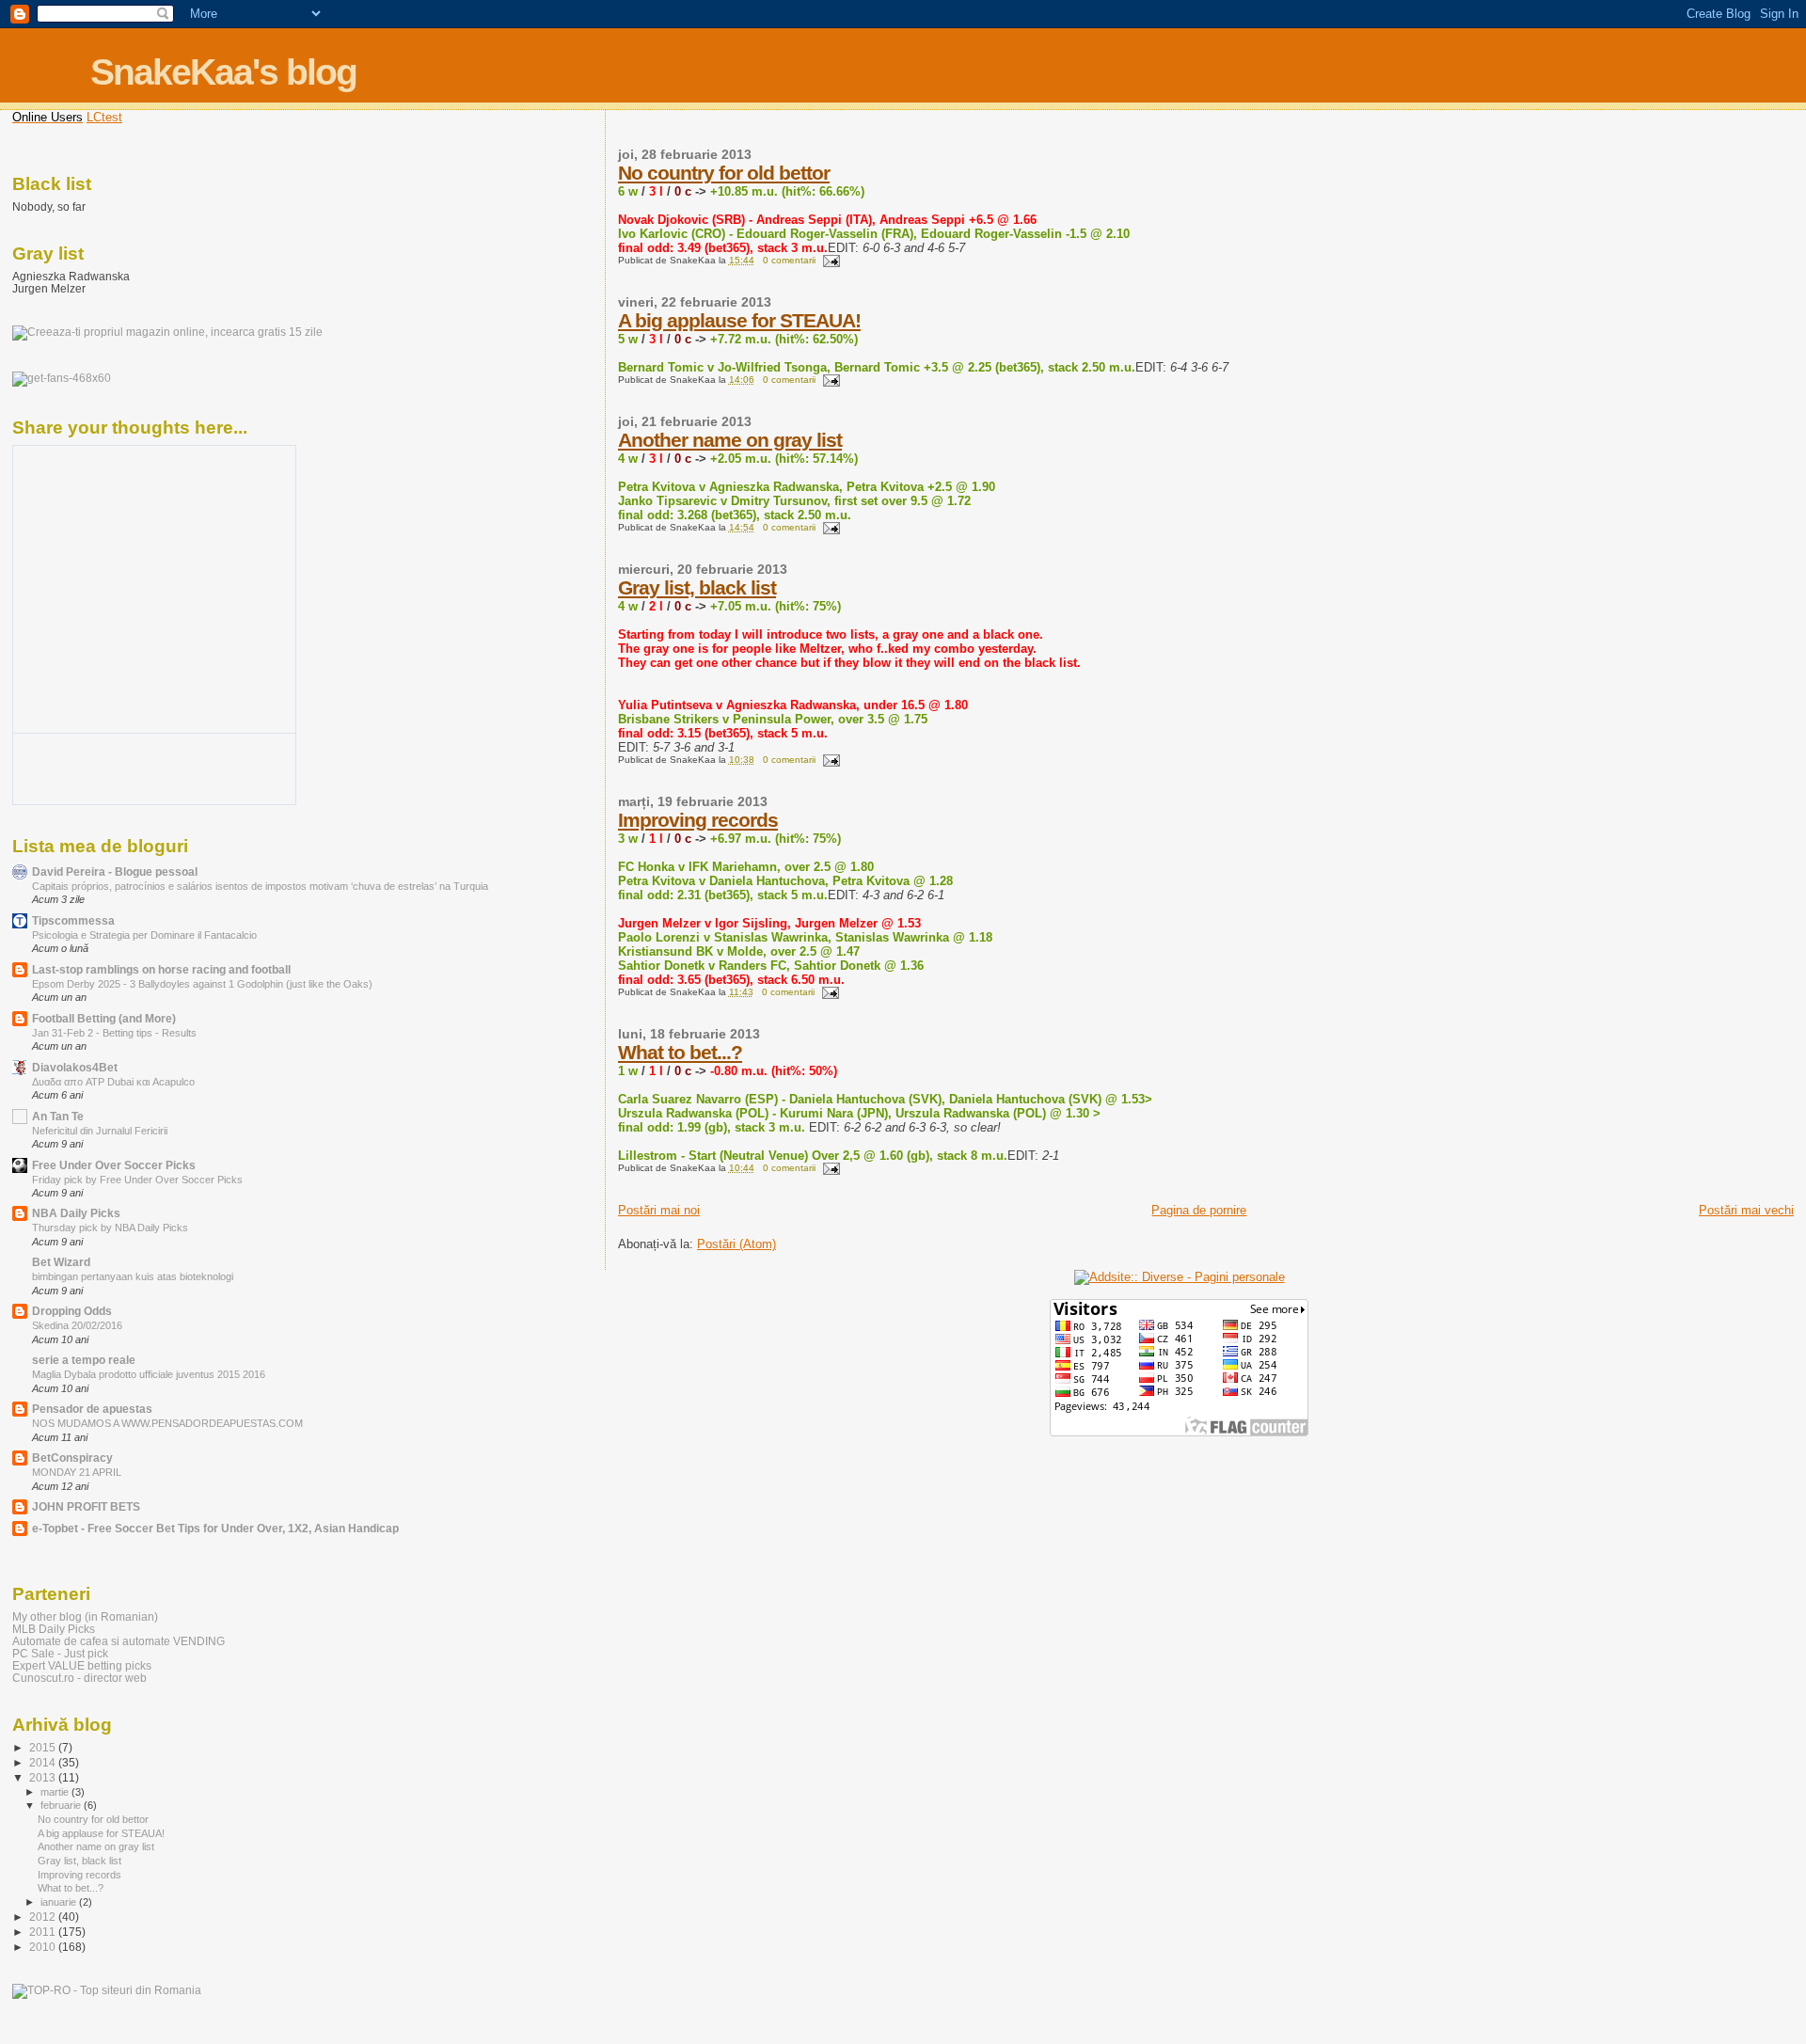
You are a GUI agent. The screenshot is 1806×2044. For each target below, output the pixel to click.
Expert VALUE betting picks (82, 1665)
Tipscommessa (73, 920)
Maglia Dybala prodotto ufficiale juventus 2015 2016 (149, 1374)
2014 (44, 1762)
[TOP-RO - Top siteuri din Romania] (107, 1990)
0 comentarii (789, 260)
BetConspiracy (72, 1458)
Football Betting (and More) (104, 1018)
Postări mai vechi (1746, 1210)
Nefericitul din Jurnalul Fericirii (100, 1131)
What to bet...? (680, 1052)
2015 (44, 1747)
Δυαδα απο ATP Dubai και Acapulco (113, 1082)
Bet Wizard (61, 1262)
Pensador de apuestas (92, 1409)
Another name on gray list (730, 440)
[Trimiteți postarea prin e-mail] (829, 260)
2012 (44, 1917)
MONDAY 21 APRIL (77, 1472)
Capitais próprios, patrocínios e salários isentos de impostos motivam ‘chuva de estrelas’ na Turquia (260, 886)
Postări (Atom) (737, 1244)
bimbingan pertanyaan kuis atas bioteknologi (133, 1276)
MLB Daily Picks (54, 1629)
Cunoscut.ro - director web (79, 1678)
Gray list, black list (697, 587)
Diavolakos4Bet (75, 1067)
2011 (44, 1932)
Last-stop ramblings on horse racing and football (161, 969)
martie (56, 1792)
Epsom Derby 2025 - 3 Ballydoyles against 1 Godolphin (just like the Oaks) (202, 984)
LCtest (104, 117)
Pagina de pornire (1199, 1210)
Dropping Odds (72, 1311)
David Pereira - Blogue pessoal (115, 871)
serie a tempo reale (84, 1360)
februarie (62, 1805)
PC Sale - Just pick (60, 1653)
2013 (44, 1777)
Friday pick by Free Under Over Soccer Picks (137, 1180)
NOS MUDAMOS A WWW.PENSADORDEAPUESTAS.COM (167, 1423)
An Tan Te (58, 1116)
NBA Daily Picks (76, 1213)
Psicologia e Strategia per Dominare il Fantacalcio (144, 935)
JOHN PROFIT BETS (86, 1506)
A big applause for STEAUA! (739, 320)
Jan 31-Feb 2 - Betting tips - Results (114, 1033)
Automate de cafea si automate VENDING (119, 1641)
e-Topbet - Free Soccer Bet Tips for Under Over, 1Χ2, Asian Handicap (215, 1528)
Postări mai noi (659, 1210)
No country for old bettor (724, 173)
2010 (44, 1947)
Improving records (698, 820)
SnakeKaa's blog (223, 72)
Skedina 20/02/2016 (77, 1325)
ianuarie (60, 1902)
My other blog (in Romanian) (85, 1616)
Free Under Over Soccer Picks (114, 1165)
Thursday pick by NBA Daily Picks (110, 1228)
